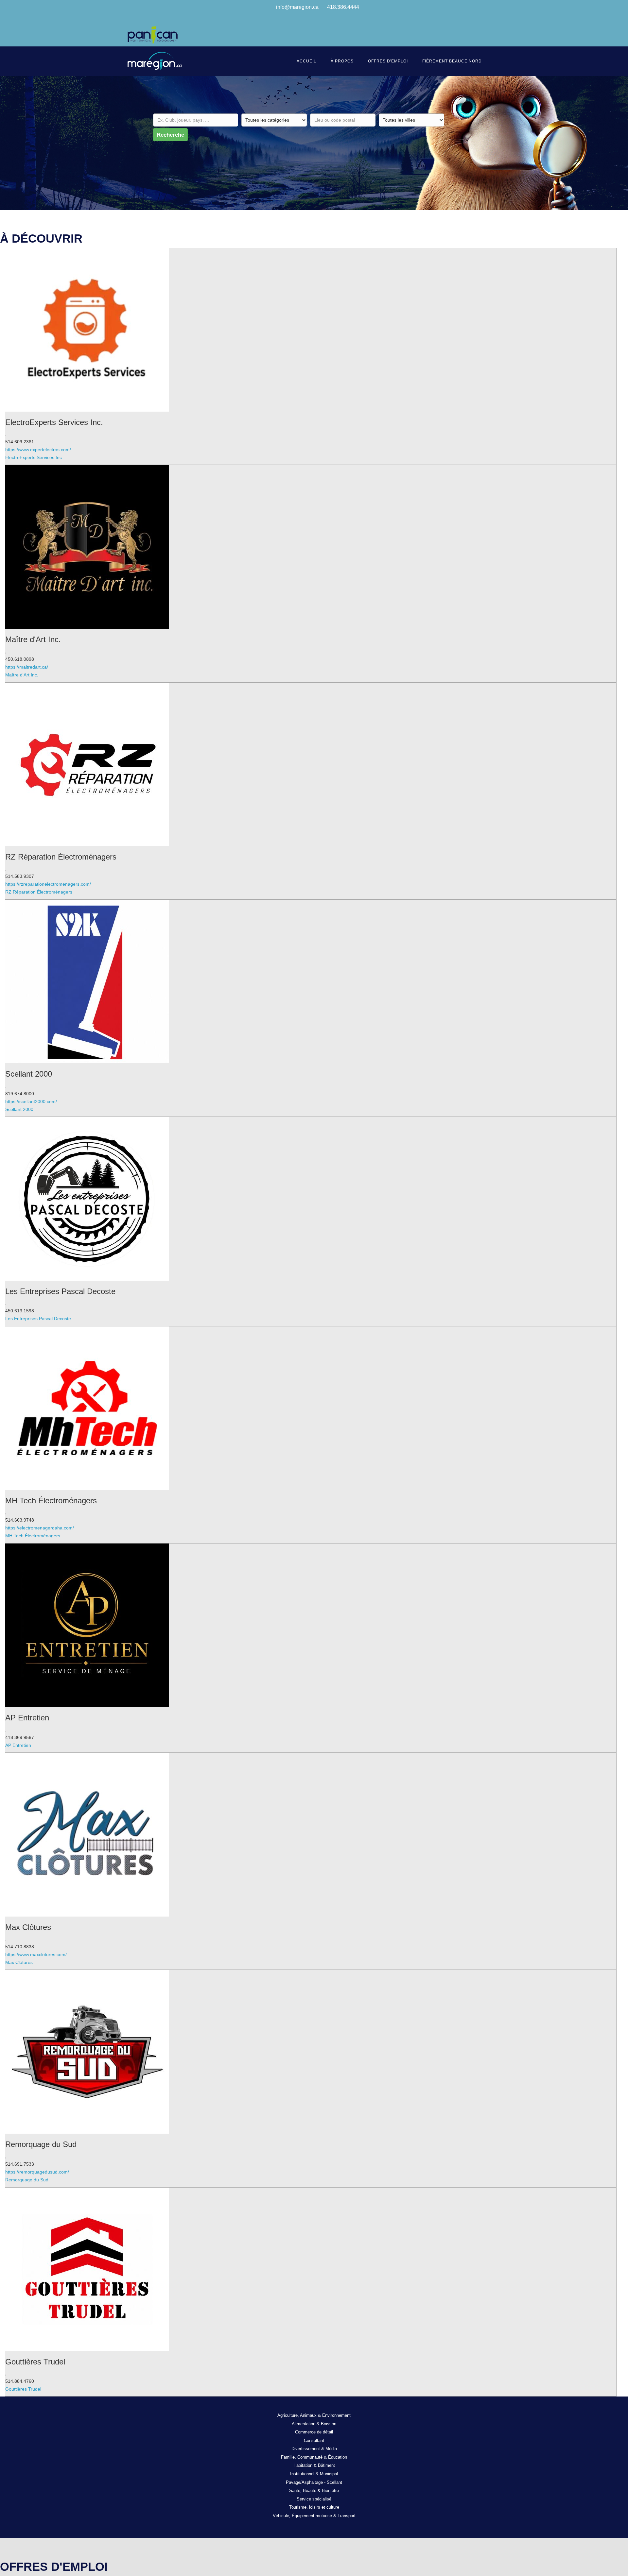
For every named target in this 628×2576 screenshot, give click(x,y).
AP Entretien (18, 1745)
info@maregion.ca (297, 7)
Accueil (306, 61)
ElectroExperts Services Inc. (34, 457)
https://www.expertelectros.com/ (38, 450)
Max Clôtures (19, 1962)
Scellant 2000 (19, 1109)
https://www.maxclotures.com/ (36, 1954)
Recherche (170, 135)
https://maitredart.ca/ (27, 667)
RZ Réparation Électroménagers (39, 892)
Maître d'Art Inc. (22, 675)
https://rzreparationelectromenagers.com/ (48, 884)
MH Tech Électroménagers (33, 1536)
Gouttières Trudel (23, 2389)
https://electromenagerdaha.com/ (40, 1528)
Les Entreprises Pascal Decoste (38, 1319)
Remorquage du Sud (27, 2180)
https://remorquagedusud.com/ (37, 2172)
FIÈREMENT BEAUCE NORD (452, 61)
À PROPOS (342, 61)
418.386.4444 (343, 7)
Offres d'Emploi (388, 61)
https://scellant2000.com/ (31, 1101)
